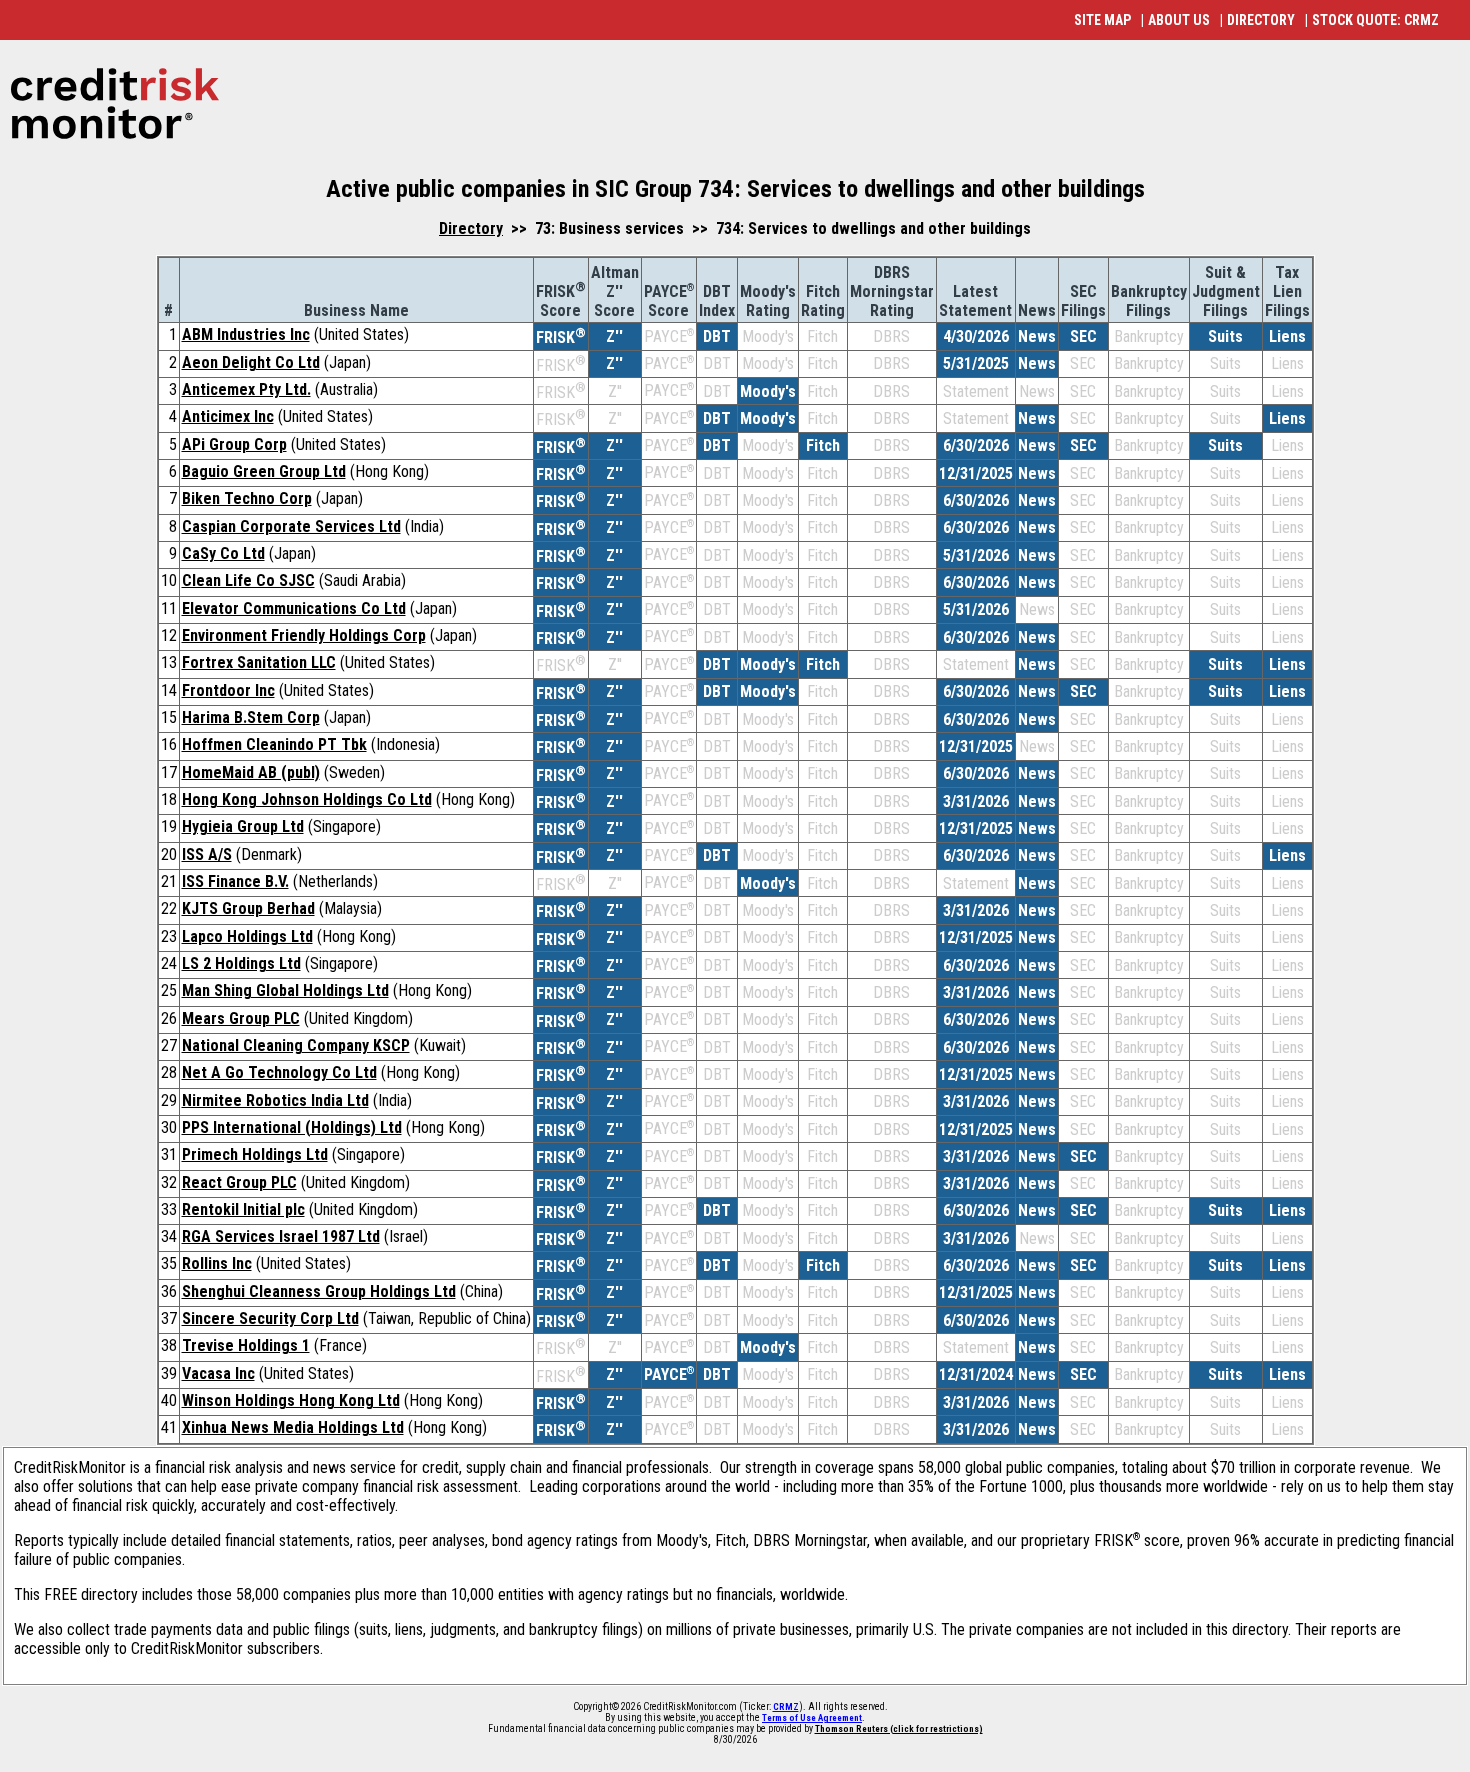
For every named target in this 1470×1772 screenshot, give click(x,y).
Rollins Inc (217, 1263)
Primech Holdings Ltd (255, 1154)
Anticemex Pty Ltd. (246, 389)
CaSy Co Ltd (223, 553)
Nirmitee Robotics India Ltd (275, 1100)
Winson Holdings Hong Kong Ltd (291, 1400)
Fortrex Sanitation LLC (259, 662)
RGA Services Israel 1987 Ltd (281, 1236)
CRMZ (786, 1707)
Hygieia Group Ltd (243, 826)
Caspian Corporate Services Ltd (291, 526)
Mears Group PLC (241, 1018)
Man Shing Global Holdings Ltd (285, 990)
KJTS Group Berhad (248, 908)
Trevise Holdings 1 (246, 1345)
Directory (471, 228)
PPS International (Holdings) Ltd (292, 1127)
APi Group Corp (234, 444)
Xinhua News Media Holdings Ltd (293, 1427)
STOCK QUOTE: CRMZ (1375, 20)
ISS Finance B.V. (235, 881)
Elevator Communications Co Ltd (294, 608)
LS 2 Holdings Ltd (241, 963)
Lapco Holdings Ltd (247, 936)
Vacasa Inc (218, 1373)
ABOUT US (1179, 20)
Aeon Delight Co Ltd (251, 362)
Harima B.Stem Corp (251, 717)
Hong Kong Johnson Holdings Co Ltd (307, 799)
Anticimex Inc (228, 416)
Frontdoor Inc (228, 690)
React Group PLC (239, 1182)
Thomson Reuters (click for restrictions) (899, 1729)
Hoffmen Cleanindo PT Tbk (274, 744)
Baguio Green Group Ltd (264, 471)
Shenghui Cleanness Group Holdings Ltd (319, 1291)
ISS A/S (207, 854)
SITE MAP (1102, 20)
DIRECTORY (1261, 20)
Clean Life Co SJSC (248, 580)
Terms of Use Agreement (812, 1718)
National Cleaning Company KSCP (296, 1045)
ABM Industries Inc (246, 334)
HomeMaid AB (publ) (251, 772)
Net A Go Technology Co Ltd (279, 1072)
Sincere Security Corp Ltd (270, 1318)
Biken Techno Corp (247, 498)
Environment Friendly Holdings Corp (304, 635)
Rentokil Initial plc (243, 1209)
